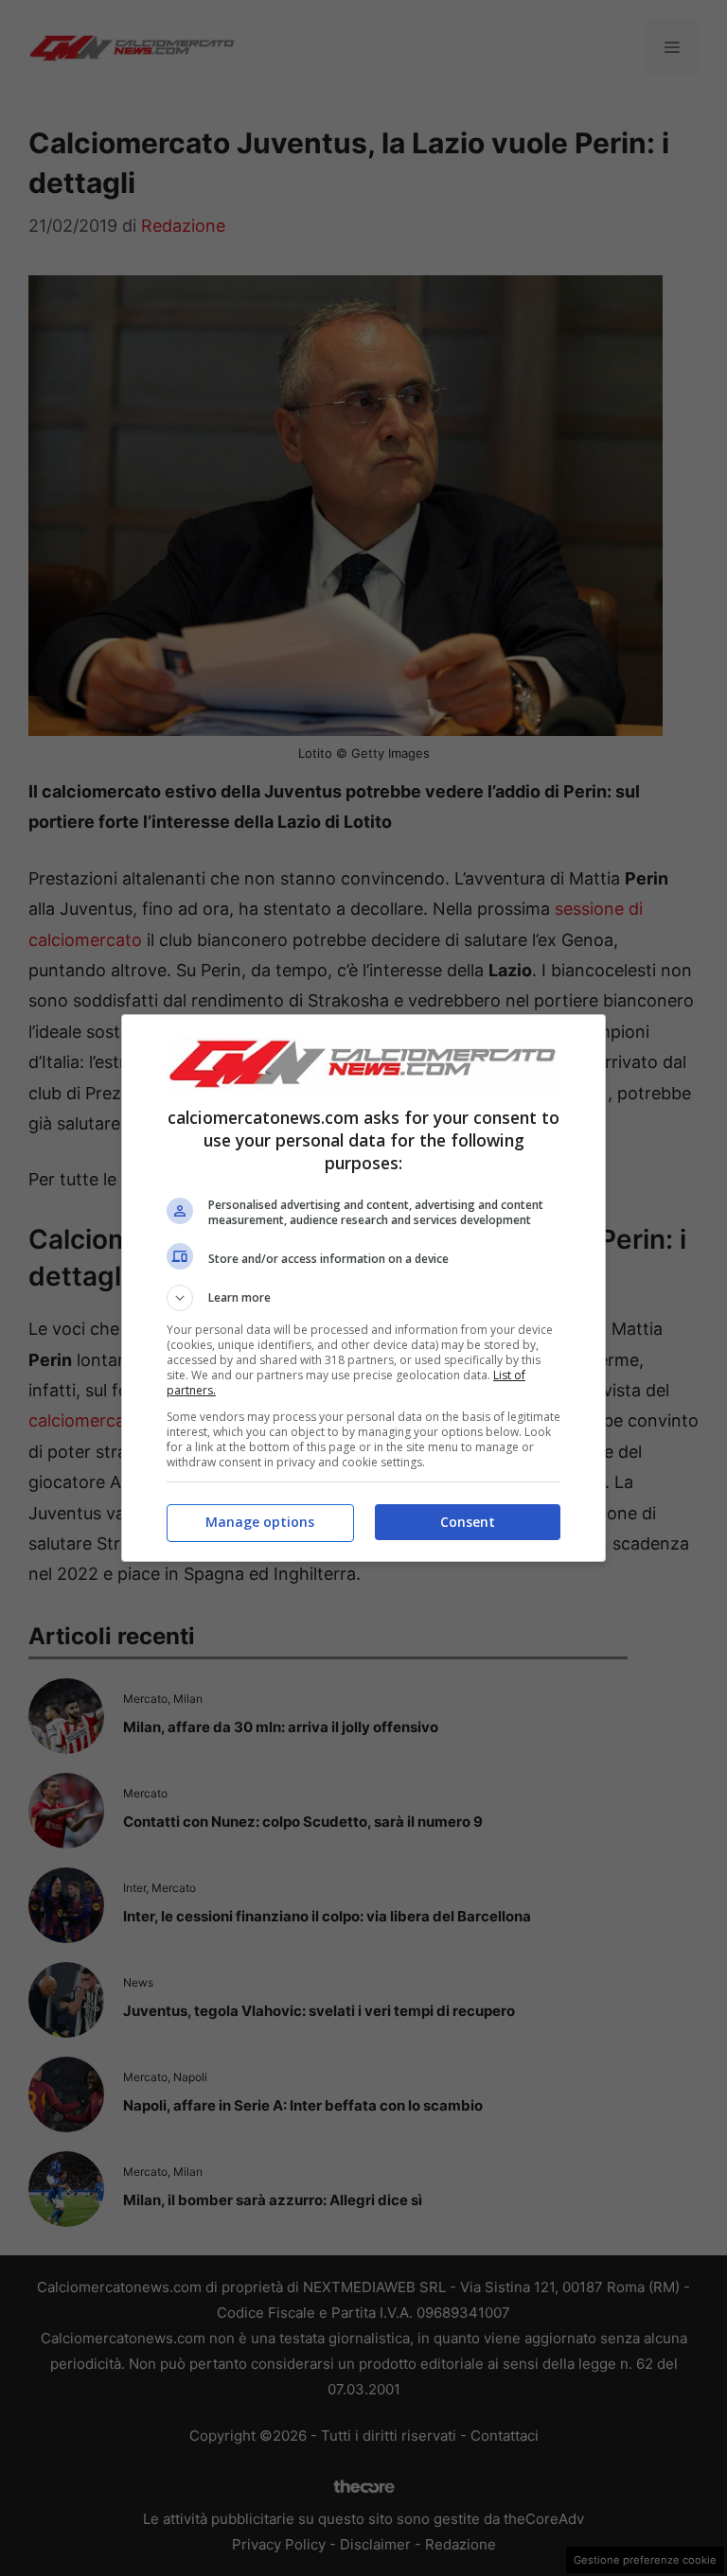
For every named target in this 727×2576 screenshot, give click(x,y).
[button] (363, 1298)
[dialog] (363, 1288)
